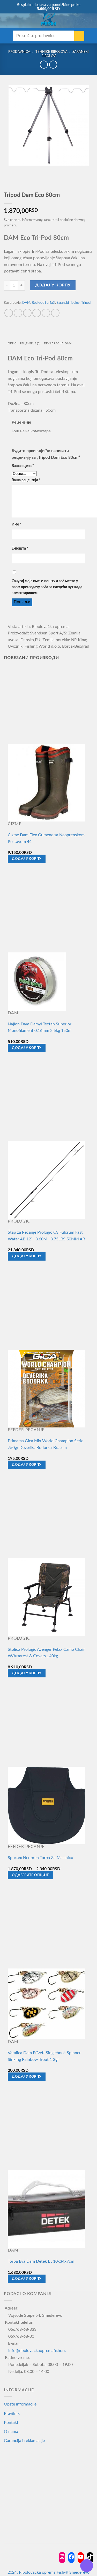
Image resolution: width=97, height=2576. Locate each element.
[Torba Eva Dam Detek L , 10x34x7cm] (47, 2209)
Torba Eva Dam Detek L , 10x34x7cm (41, 2261)
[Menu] (7, 19)
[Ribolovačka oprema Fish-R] (49, 19)
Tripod (86, 303)
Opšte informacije (20, 2404)
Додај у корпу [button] (27, 859)
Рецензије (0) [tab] (30, 343)
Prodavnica (19, 52)
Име (16, 524)
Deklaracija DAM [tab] (58, 343)
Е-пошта (20, 548)
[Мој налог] (82, 19)
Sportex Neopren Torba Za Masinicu (40, 1858)
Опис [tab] (12, 343)
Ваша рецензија (26, 480)
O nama (11, 2432)
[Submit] (79, 36)
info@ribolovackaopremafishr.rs (37, 2351)
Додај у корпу (53, 285)
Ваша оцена (23, 466)
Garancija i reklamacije (24, 2441)
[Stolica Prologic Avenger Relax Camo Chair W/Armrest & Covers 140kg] (47, 1597)
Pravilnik (12, 2414)
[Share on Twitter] (27, 313)
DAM (26, 303)
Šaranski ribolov (68, 303)
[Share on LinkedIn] (55, 313)
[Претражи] (15, 19)
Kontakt (11, 2423)
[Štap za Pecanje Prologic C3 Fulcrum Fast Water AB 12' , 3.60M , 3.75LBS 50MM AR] (47, 1180)
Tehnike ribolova (51, 52)
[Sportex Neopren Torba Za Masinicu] (47, 1805)
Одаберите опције (30, 1875)
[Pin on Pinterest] (46, 313)
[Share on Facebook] (18, 313)
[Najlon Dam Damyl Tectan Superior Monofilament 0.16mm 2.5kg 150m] (37, 981)
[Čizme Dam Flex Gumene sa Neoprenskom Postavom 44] (47, 782)
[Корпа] (91, 19)
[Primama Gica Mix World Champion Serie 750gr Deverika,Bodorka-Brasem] (47, 1388)
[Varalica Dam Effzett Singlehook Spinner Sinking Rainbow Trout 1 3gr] (47, 2004)
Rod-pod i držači (43, 303)
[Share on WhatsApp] (9, 313)
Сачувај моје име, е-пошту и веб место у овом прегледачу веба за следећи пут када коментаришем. (47, 587)
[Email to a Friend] (37, 313)
